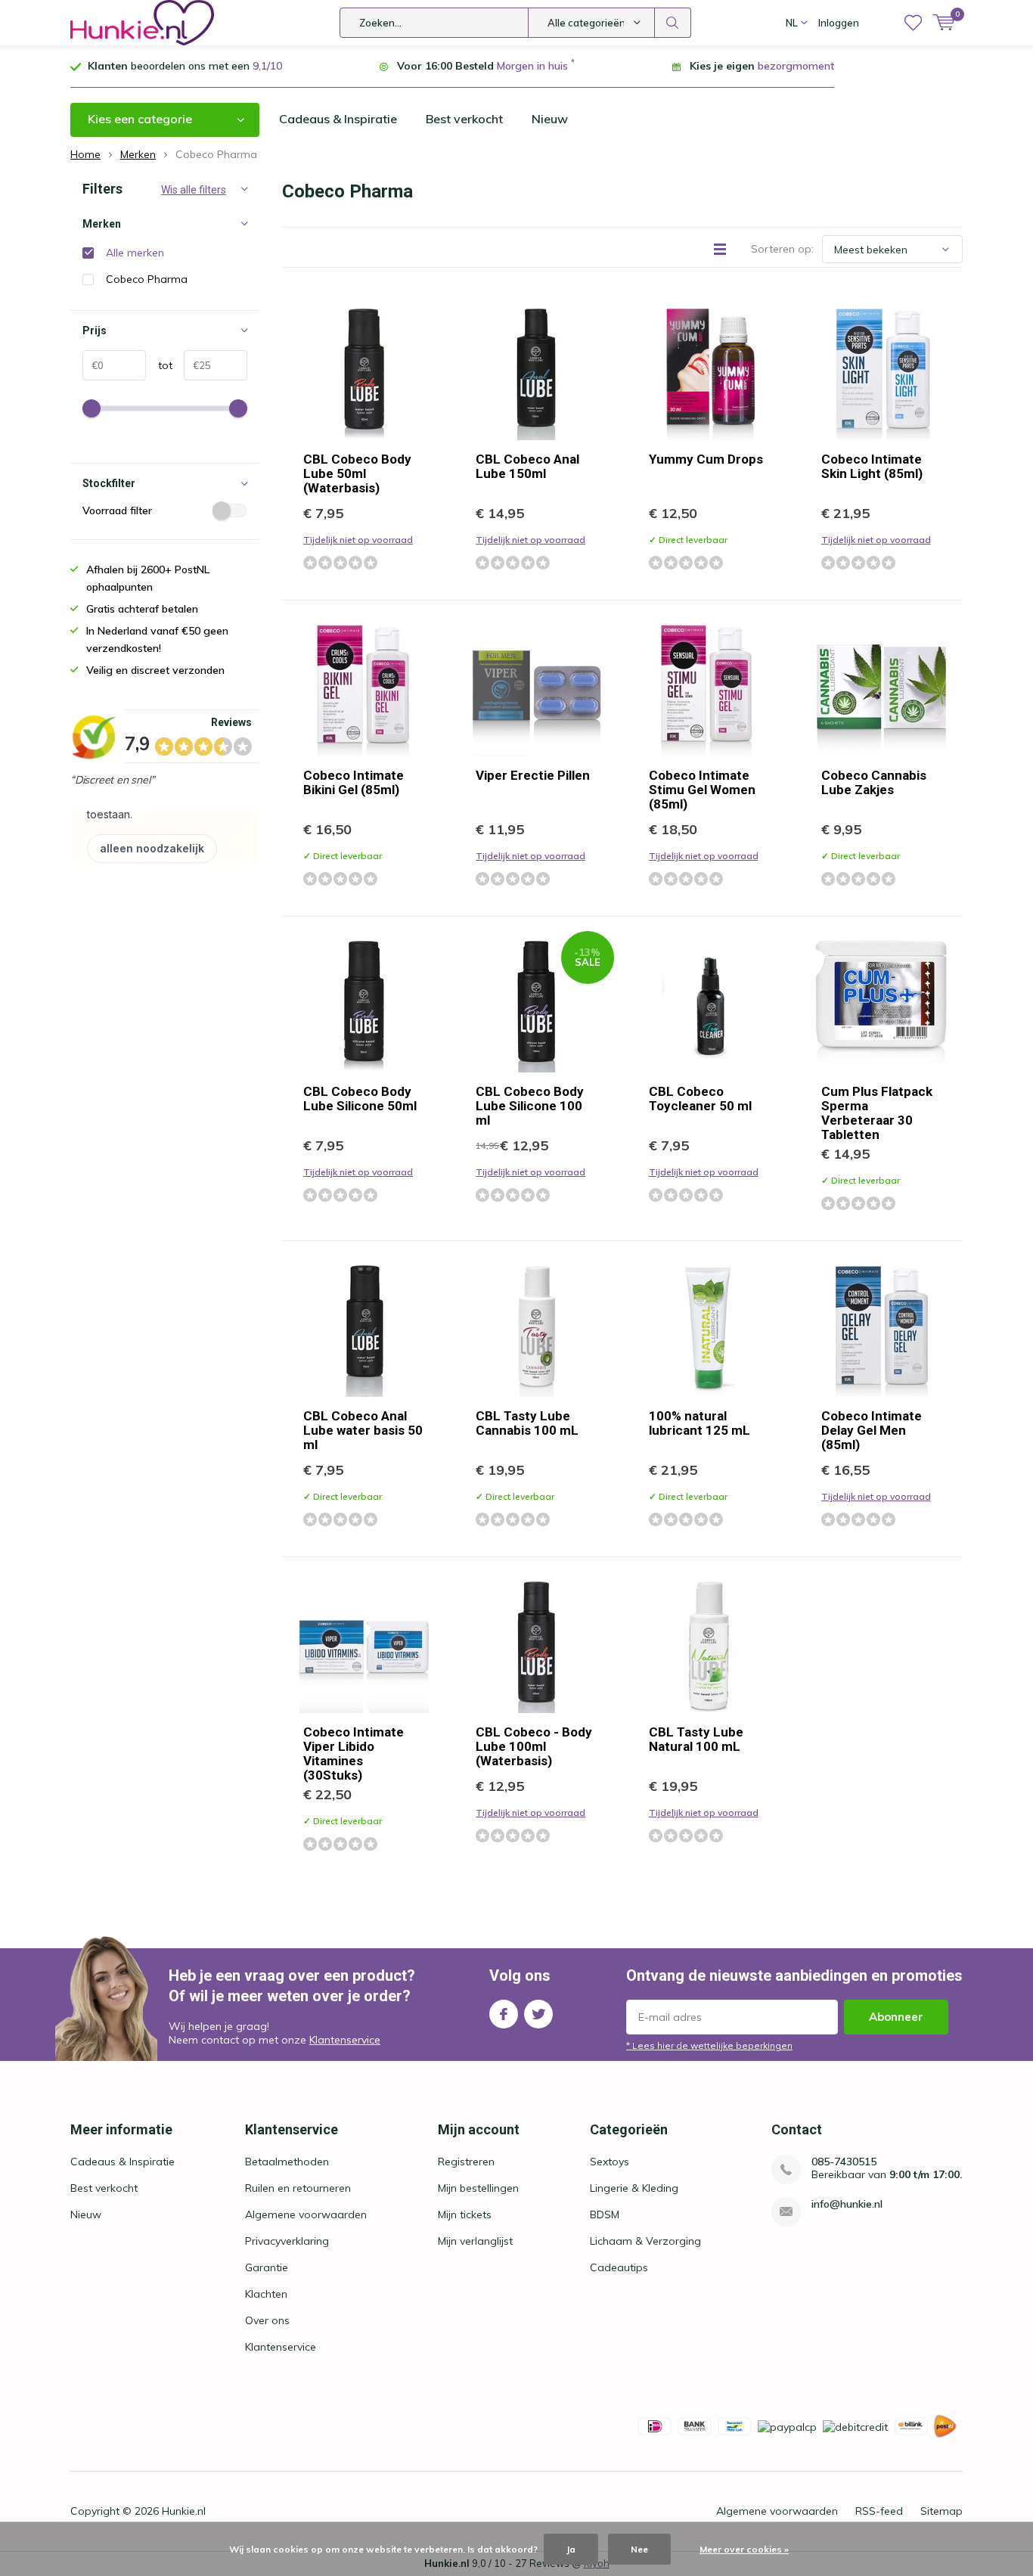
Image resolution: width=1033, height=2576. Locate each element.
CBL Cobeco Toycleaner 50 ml (700, 1099)
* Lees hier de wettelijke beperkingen (709, 2045)
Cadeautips (619, 2267)
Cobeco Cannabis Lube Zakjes (874, 782)
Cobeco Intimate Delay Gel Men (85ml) (872, 1430)
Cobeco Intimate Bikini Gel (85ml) (354, 782)
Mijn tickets (465, 2214)
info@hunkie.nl (847, 2204)
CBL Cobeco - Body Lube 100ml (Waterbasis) (534, 1746)
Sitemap (941, 2511)
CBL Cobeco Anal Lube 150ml (527, 466)
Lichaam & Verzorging (645, 2241)
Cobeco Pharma (147, 279)
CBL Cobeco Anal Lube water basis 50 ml (363, 1430)
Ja (571, 2549)
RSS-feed (879, 2511)
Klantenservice (345, 2040)
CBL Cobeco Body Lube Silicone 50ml (360, 1099)
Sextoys (610, 2162)
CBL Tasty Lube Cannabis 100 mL (527, 1423)
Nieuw (550, 119)
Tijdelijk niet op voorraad (358, 540)
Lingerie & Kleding (634, 2188)
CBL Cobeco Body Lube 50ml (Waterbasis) (357, 473)
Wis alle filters (194, 190)
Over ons (267, 2320)
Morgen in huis (532, 66)
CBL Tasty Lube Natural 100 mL (696, 1739)
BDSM (605, 2214)
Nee (639, 2549)
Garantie (267, 2267)
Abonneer (896, 2017)
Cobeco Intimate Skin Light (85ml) (872, 466)
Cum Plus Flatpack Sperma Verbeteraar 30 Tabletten (877, 1113)
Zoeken (673, 23)
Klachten (266, 2294)
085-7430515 (844, 2162)
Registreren (466, 2162)
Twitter (538, 2014)
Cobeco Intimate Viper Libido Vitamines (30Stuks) (354, 1754)
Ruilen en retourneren (298, 2188)
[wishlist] (913, 23)
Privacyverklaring (287, 2241)
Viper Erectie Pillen (533, 775)
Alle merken (135, 253)
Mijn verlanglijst (475, 2241)
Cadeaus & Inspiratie (338, 119)
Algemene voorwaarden (306, 2214)
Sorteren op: (782, 249)
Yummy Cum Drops (706, 459)
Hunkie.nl (184, 2511)
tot (159, 365)
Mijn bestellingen (478, 2188)
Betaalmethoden (287, 2162)
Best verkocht (464, 119)
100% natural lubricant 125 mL (700, 1423)
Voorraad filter (117, 511)
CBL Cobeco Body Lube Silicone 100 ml (530, 1106)
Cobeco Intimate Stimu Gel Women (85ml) (702, 790)
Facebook (504, 2014)
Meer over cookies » (744, 2549)
